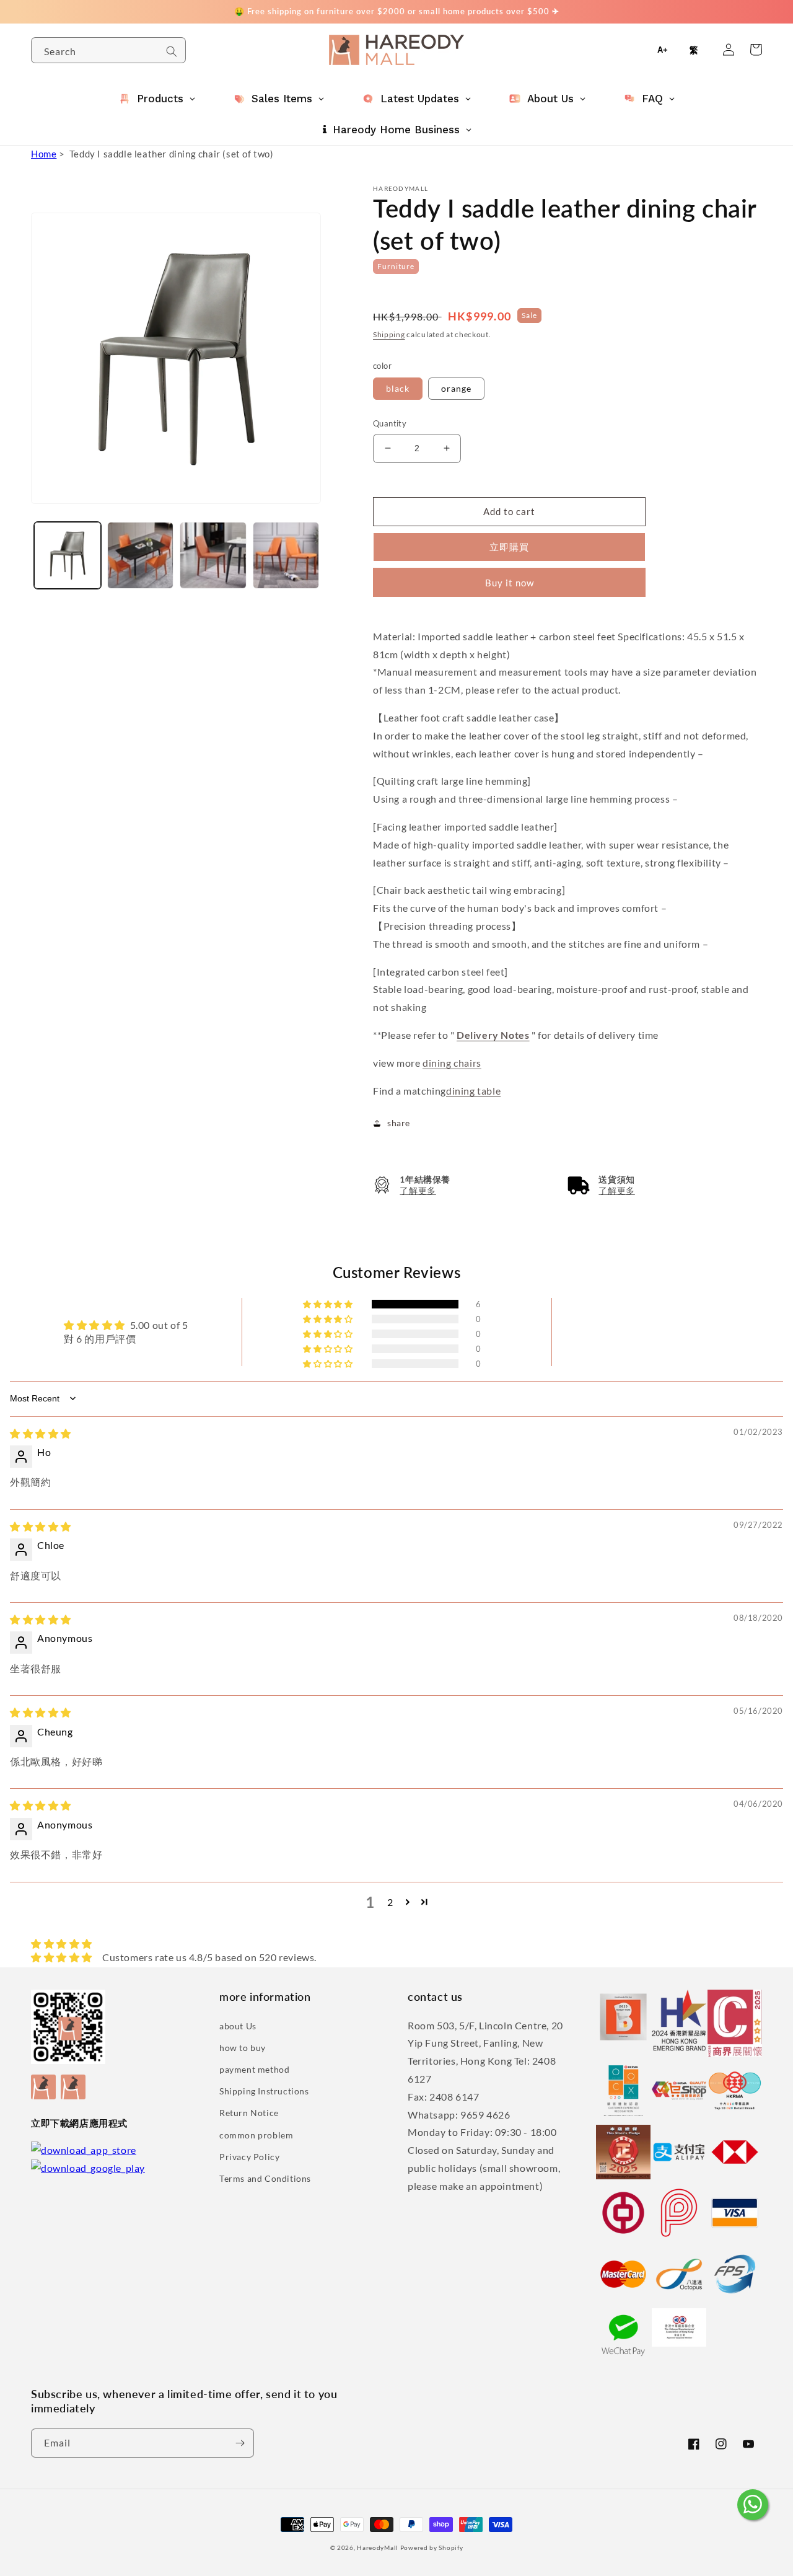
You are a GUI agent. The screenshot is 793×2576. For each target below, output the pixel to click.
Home (44, 154)
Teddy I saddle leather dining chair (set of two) (172, 154)
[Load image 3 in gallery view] (141, 555)
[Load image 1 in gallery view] (68, 555)
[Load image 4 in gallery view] (213, 555)
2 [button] (390, 1902)
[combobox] (108, 50)
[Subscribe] (240, 2443)
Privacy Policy (249, 2157)
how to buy (243, 2048)
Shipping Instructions (264, 2091)
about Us (238, 2026)
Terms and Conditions (265, 2178)
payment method (254, 2069)
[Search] (172, 51)
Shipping (389, 334)
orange (456, 388)
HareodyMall (378, 2547)
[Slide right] (310, 532)
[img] (41, 1433)
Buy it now (510, 583)
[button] (412, 1185)
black (398, 388)
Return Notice (249, 2113)
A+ (663, 50)
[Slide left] (45, 532)
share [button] (399, 1123)
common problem (256, 2135)
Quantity (390, 423)
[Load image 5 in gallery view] (286, 555)
